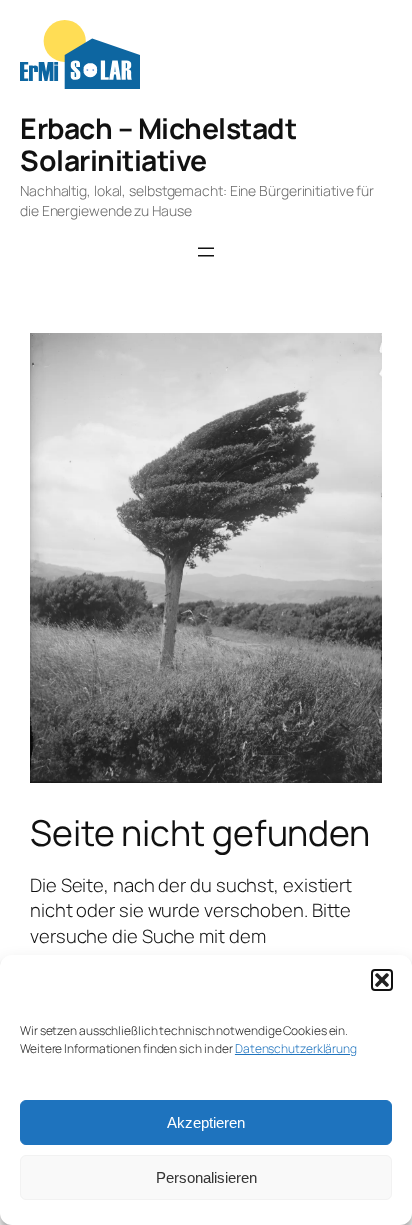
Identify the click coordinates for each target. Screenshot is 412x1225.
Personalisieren (206, 1177)
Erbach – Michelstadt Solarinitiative (158, 144)
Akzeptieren (206, 1122)
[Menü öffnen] (206, 252)
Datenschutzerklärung (296, 1048)
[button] (382, 980)
